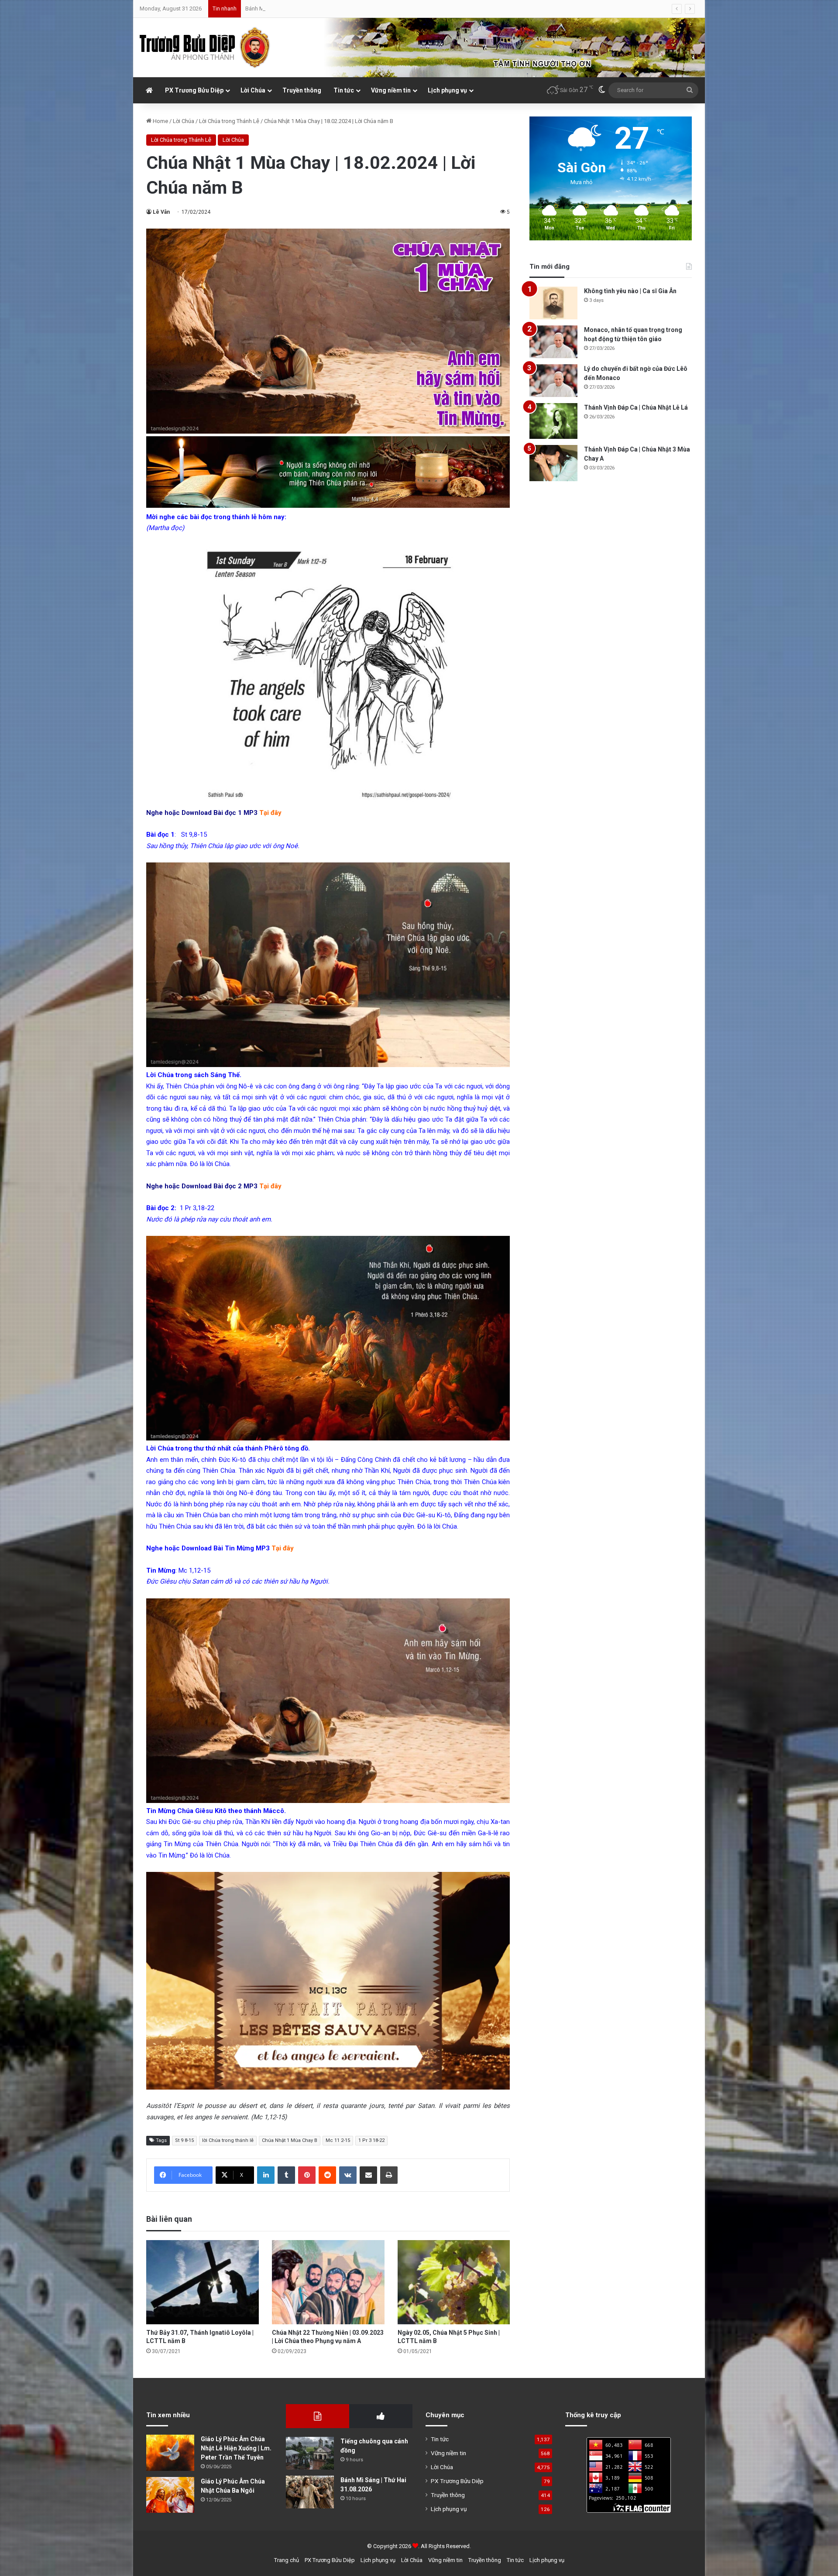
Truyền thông (302, 90)
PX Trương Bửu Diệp (194, 90)
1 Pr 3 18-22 (371, 2140)
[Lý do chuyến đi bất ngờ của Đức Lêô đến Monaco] (553, 381)
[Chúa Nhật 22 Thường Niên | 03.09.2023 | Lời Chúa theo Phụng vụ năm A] (328, 2282)
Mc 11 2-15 (338, 2140)
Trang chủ (287, 2560)
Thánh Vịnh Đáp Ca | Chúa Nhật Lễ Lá (636, 407)
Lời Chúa (253, 90)
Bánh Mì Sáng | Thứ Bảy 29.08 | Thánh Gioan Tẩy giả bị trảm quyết (326, 9)
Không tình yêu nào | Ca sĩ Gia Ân (630, 291)
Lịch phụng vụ (447, 90)
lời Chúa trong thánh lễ (228, 2140)
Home (160, 121)
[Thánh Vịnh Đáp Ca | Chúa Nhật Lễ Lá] (553, 421)
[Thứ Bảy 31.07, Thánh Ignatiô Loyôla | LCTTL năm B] (203, 2282)
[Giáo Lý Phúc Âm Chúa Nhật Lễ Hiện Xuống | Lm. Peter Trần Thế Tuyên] (170, 2453)
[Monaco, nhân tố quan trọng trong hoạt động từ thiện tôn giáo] (553, 342)
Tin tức (344, 90)
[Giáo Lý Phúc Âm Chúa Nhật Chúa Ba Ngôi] (170, 2495)
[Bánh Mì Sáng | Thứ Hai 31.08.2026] (310, 2492)
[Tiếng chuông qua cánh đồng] (310, 2453)
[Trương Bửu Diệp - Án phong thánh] (205, 48)
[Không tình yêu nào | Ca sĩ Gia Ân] (553, 303)
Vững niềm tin (391, 90)
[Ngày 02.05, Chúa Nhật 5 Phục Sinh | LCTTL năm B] (454, 2282)
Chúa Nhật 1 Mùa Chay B (290, 2140)
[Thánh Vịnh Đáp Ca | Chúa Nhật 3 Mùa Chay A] (553, 463)
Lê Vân (161, 212)
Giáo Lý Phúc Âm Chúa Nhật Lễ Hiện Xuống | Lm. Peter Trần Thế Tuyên (236, 2448)
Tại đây (270, 813)
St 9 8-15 (184, 2140)
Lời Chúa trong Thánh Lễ (229, 121)
